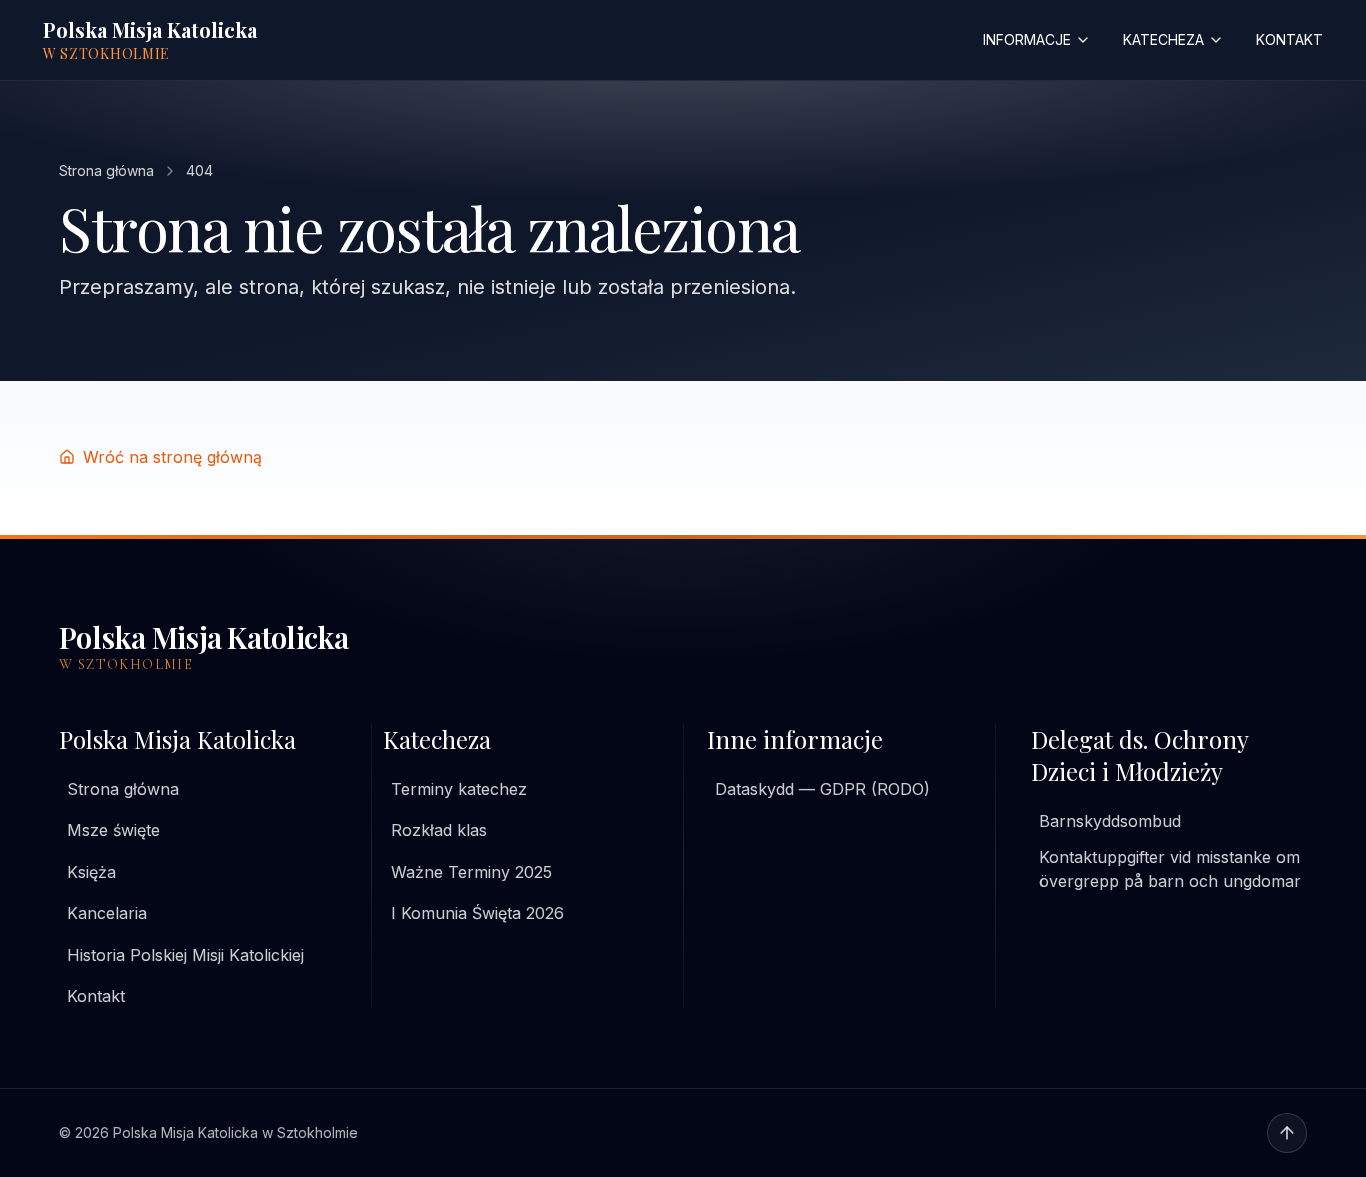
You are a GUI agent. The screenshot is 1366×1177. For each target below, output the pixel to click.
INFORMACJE (1027, 39)
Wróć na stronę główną (172, 457)
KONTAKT (1289, 39)
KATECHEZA (1163, 39)
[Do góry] (1287, 1133)
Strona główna (106, 170)
